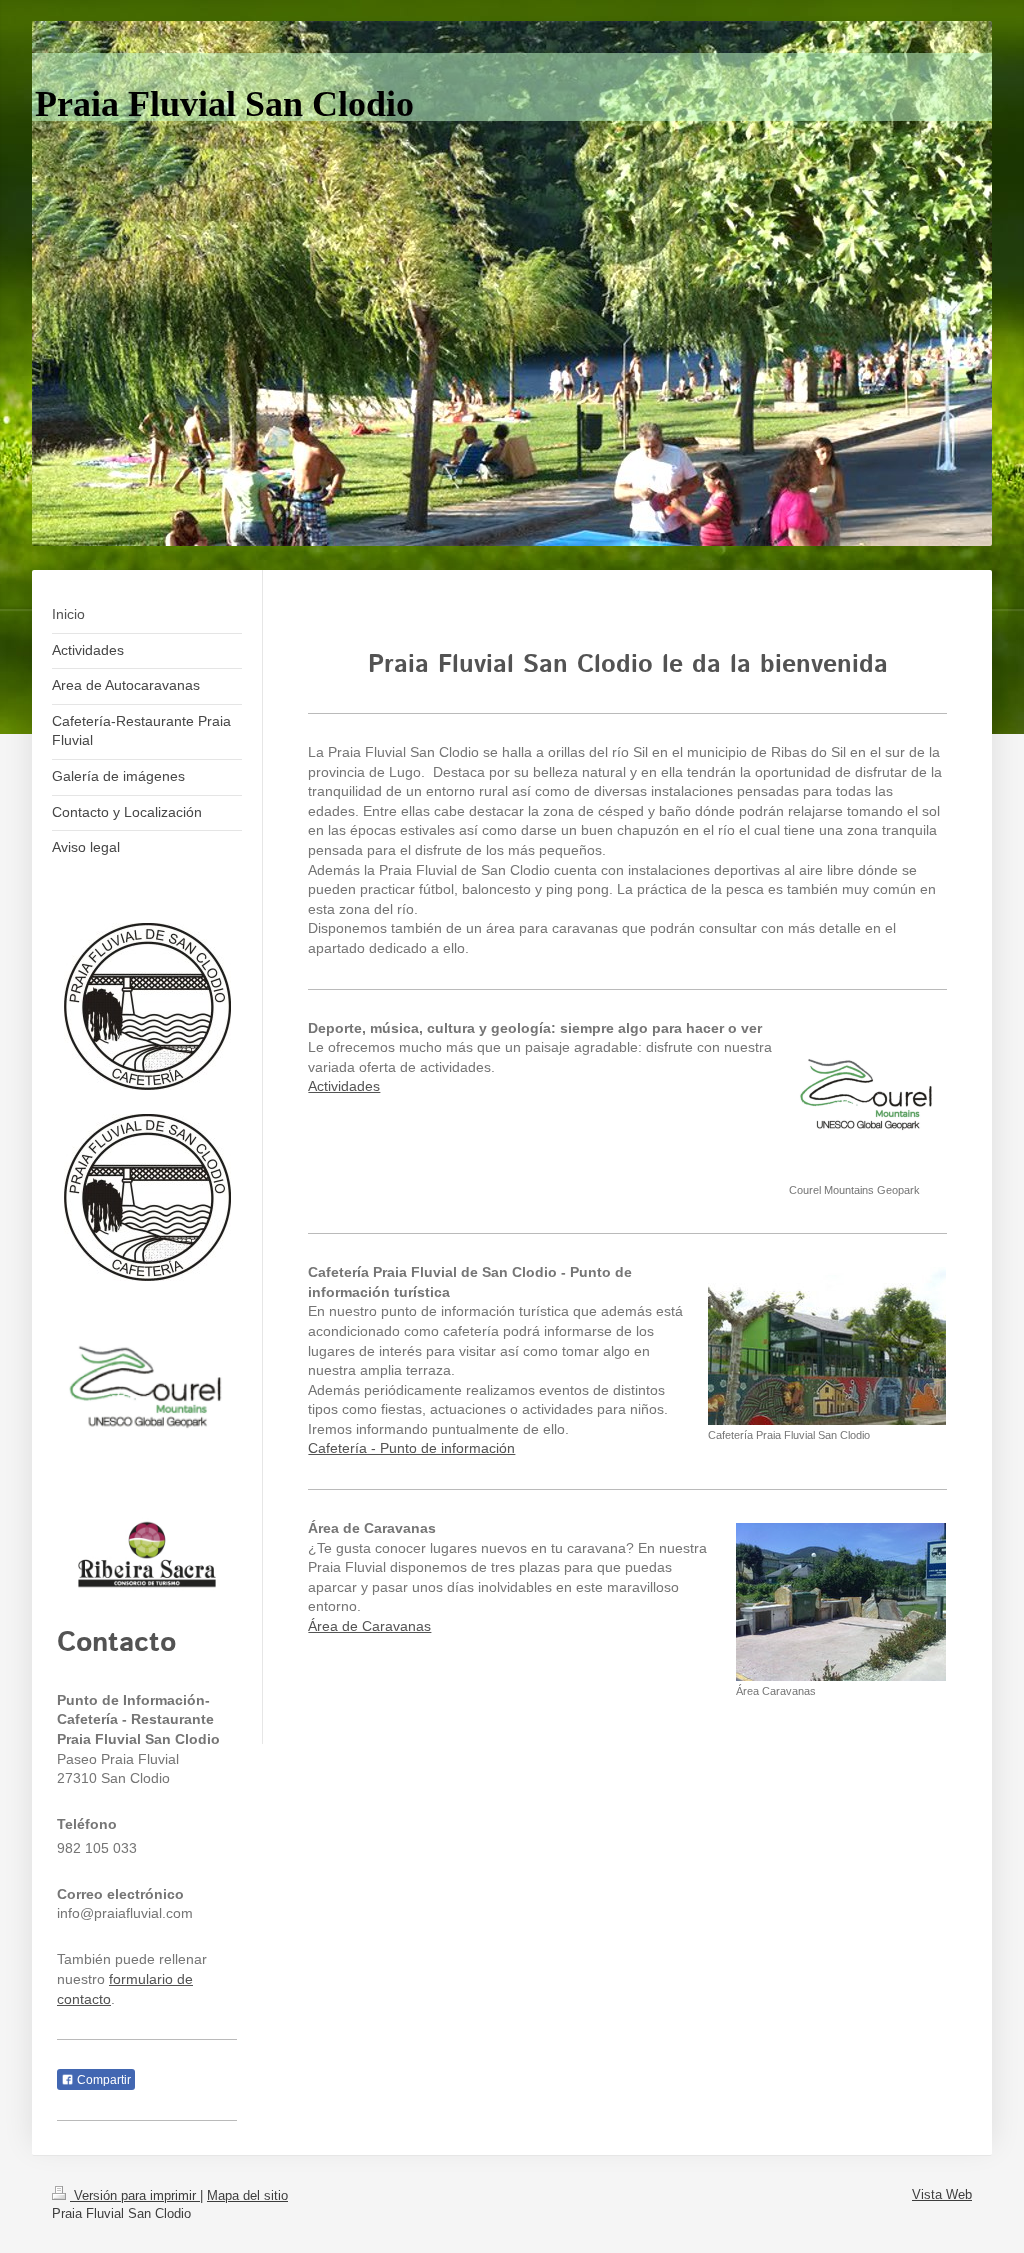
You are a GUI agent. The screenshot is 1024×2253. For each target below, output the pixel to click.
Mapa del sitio (247, 2195)
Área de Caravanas (369, 1626)
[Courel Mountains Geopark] (867, 1101)
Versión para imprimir (135, 2195)
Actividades (344, 1086)
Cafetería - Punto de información (411, 1448)
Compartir (102, 2080)
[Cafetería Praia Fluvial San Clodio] (827, 1346)
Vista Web (942, 2194)
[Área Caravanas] (841, 1602)
